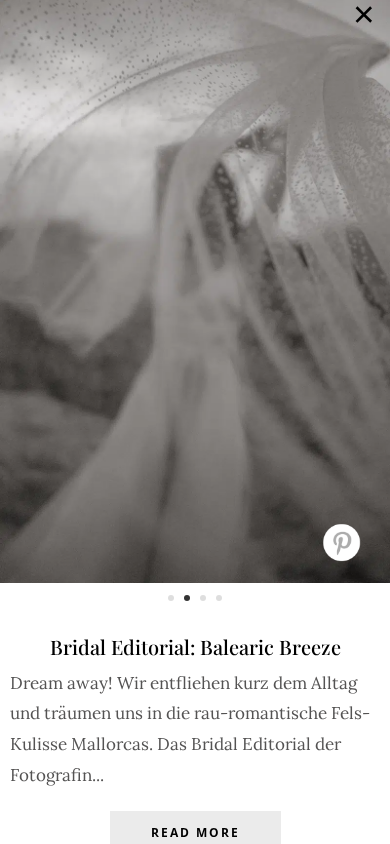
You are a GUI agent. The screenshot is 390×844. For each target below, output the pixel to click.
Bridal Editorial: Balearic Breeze (195, 646)
